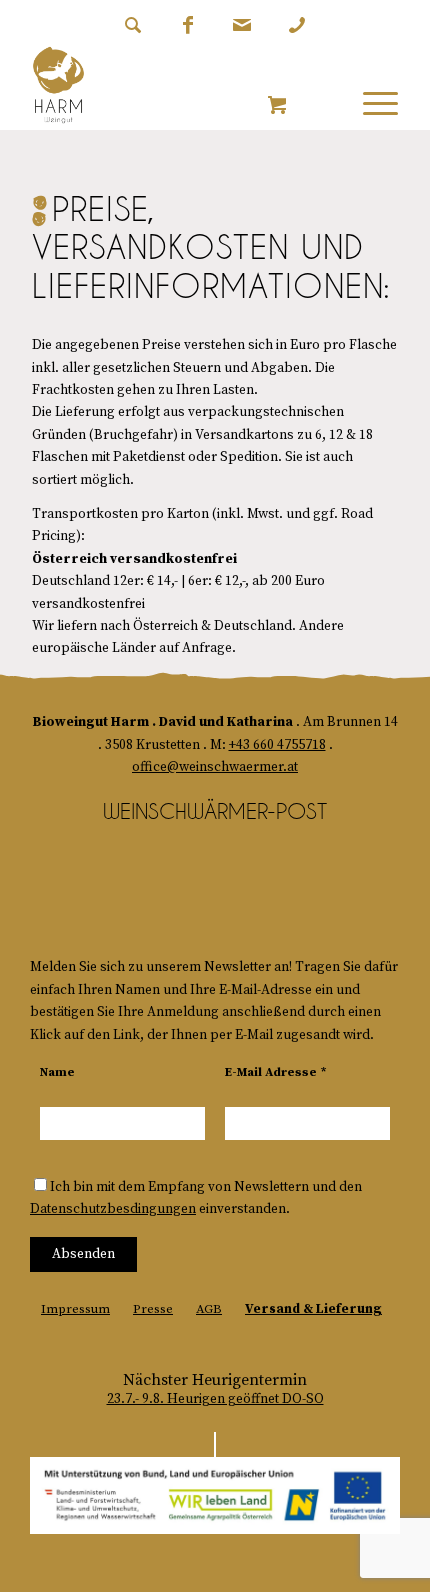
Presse (153, 1309)
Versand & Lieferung (313, 1309)
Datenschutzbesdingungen (113, 1209)
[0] (277, 106)
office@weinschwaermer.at (215, 767)
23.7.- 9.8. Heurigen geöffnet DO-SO (215, 1399)
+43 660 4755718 (277, 745)
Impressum (75, 1309)
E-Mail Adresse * (275, 1072)
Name (57, 1072)
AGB (209, 1309)
